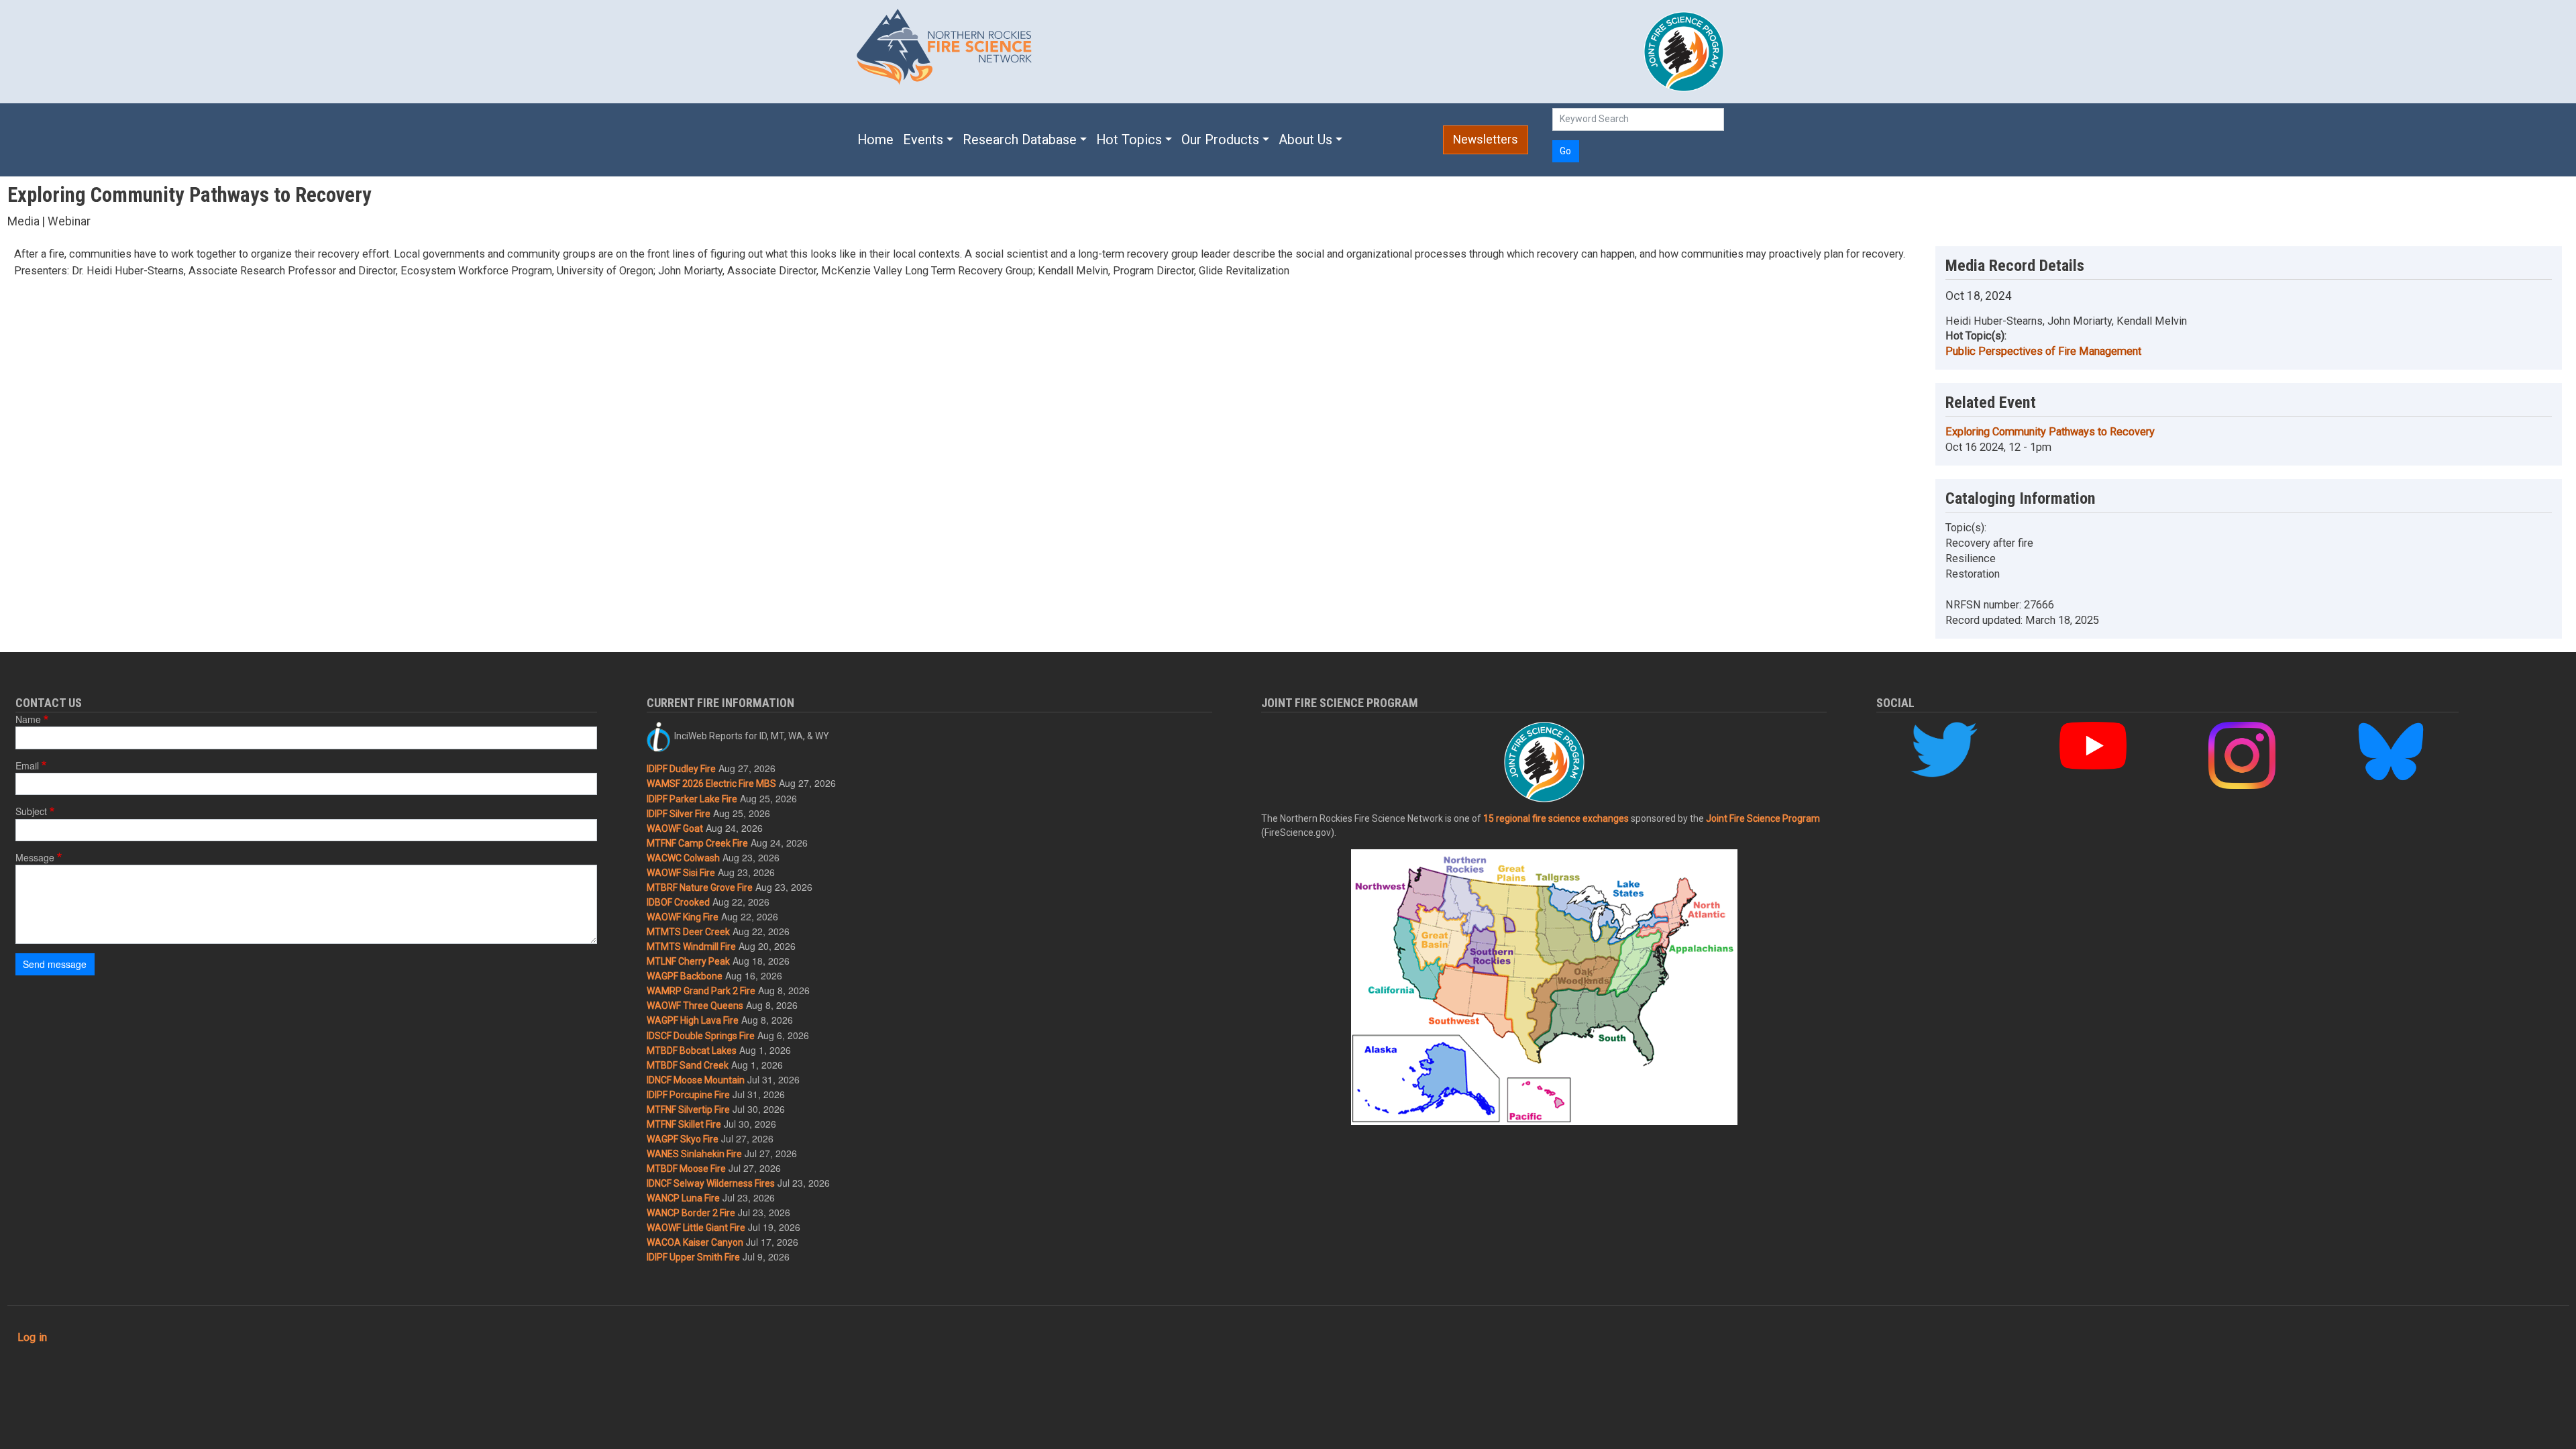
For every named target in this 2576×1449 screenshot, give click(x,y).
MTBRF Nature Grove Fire (700, 888)
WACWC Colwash (683, 858)
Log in (32, 1337)
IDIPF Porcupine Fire (688, 1095)
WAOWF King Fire (683, 917)
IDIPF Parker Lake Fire (692, 799)
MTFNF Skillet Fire (684, 1124)
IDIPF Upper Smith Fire (693, 1257)
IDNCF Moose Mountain (696, 1080)
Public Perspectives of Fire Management (2043, 351)
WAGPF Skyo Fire (683, 1139)
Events (923, 140)
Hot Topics (1129, 140)
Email (27, 765)
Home (875, 140)
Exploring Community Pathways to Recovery (2050, 432)
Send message (55, 964)
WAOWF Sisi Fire (681, 873)
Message (35, 857)
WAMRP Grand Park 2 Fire (701, 991)
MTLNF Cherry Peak (688, 961)
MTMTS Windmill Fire (691, 947)
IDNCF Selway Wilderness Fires (711, 1183)
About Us (1305, 140)
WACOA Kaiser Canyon (695, 1242)
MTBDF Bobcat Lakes (692, 1051)
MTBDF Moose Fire (686, 1169)
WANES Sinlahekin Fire (694, 1154)
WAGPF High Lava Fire (693, 1020)
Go (1565, 151)
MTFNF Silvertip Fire (688, 1110)
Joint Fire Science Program (1763, 818)
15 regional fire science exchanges (1556, 818)
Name (28, 719)
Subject (31, 811)
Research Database (1020, 140)
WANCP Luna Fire (683, 1198)
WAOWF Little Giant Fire (696, 1228)
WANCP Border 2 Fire (691, 1213)
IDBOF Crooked (678, 902)
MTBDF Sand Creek (688, 1065)
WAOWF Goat (675, 828)
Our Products (1220, 140)
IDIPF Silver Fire (679, 814)
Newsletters (1486, 140)
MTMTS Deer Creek (688, 932)
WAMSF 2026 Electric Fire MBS (711, 784)
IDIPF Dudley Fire (681, 769)
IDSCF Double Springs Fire (701, 1036)
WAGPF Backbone (685, 976)
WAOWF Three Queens (695, 1006)
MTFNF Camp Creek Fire (697, 843)
